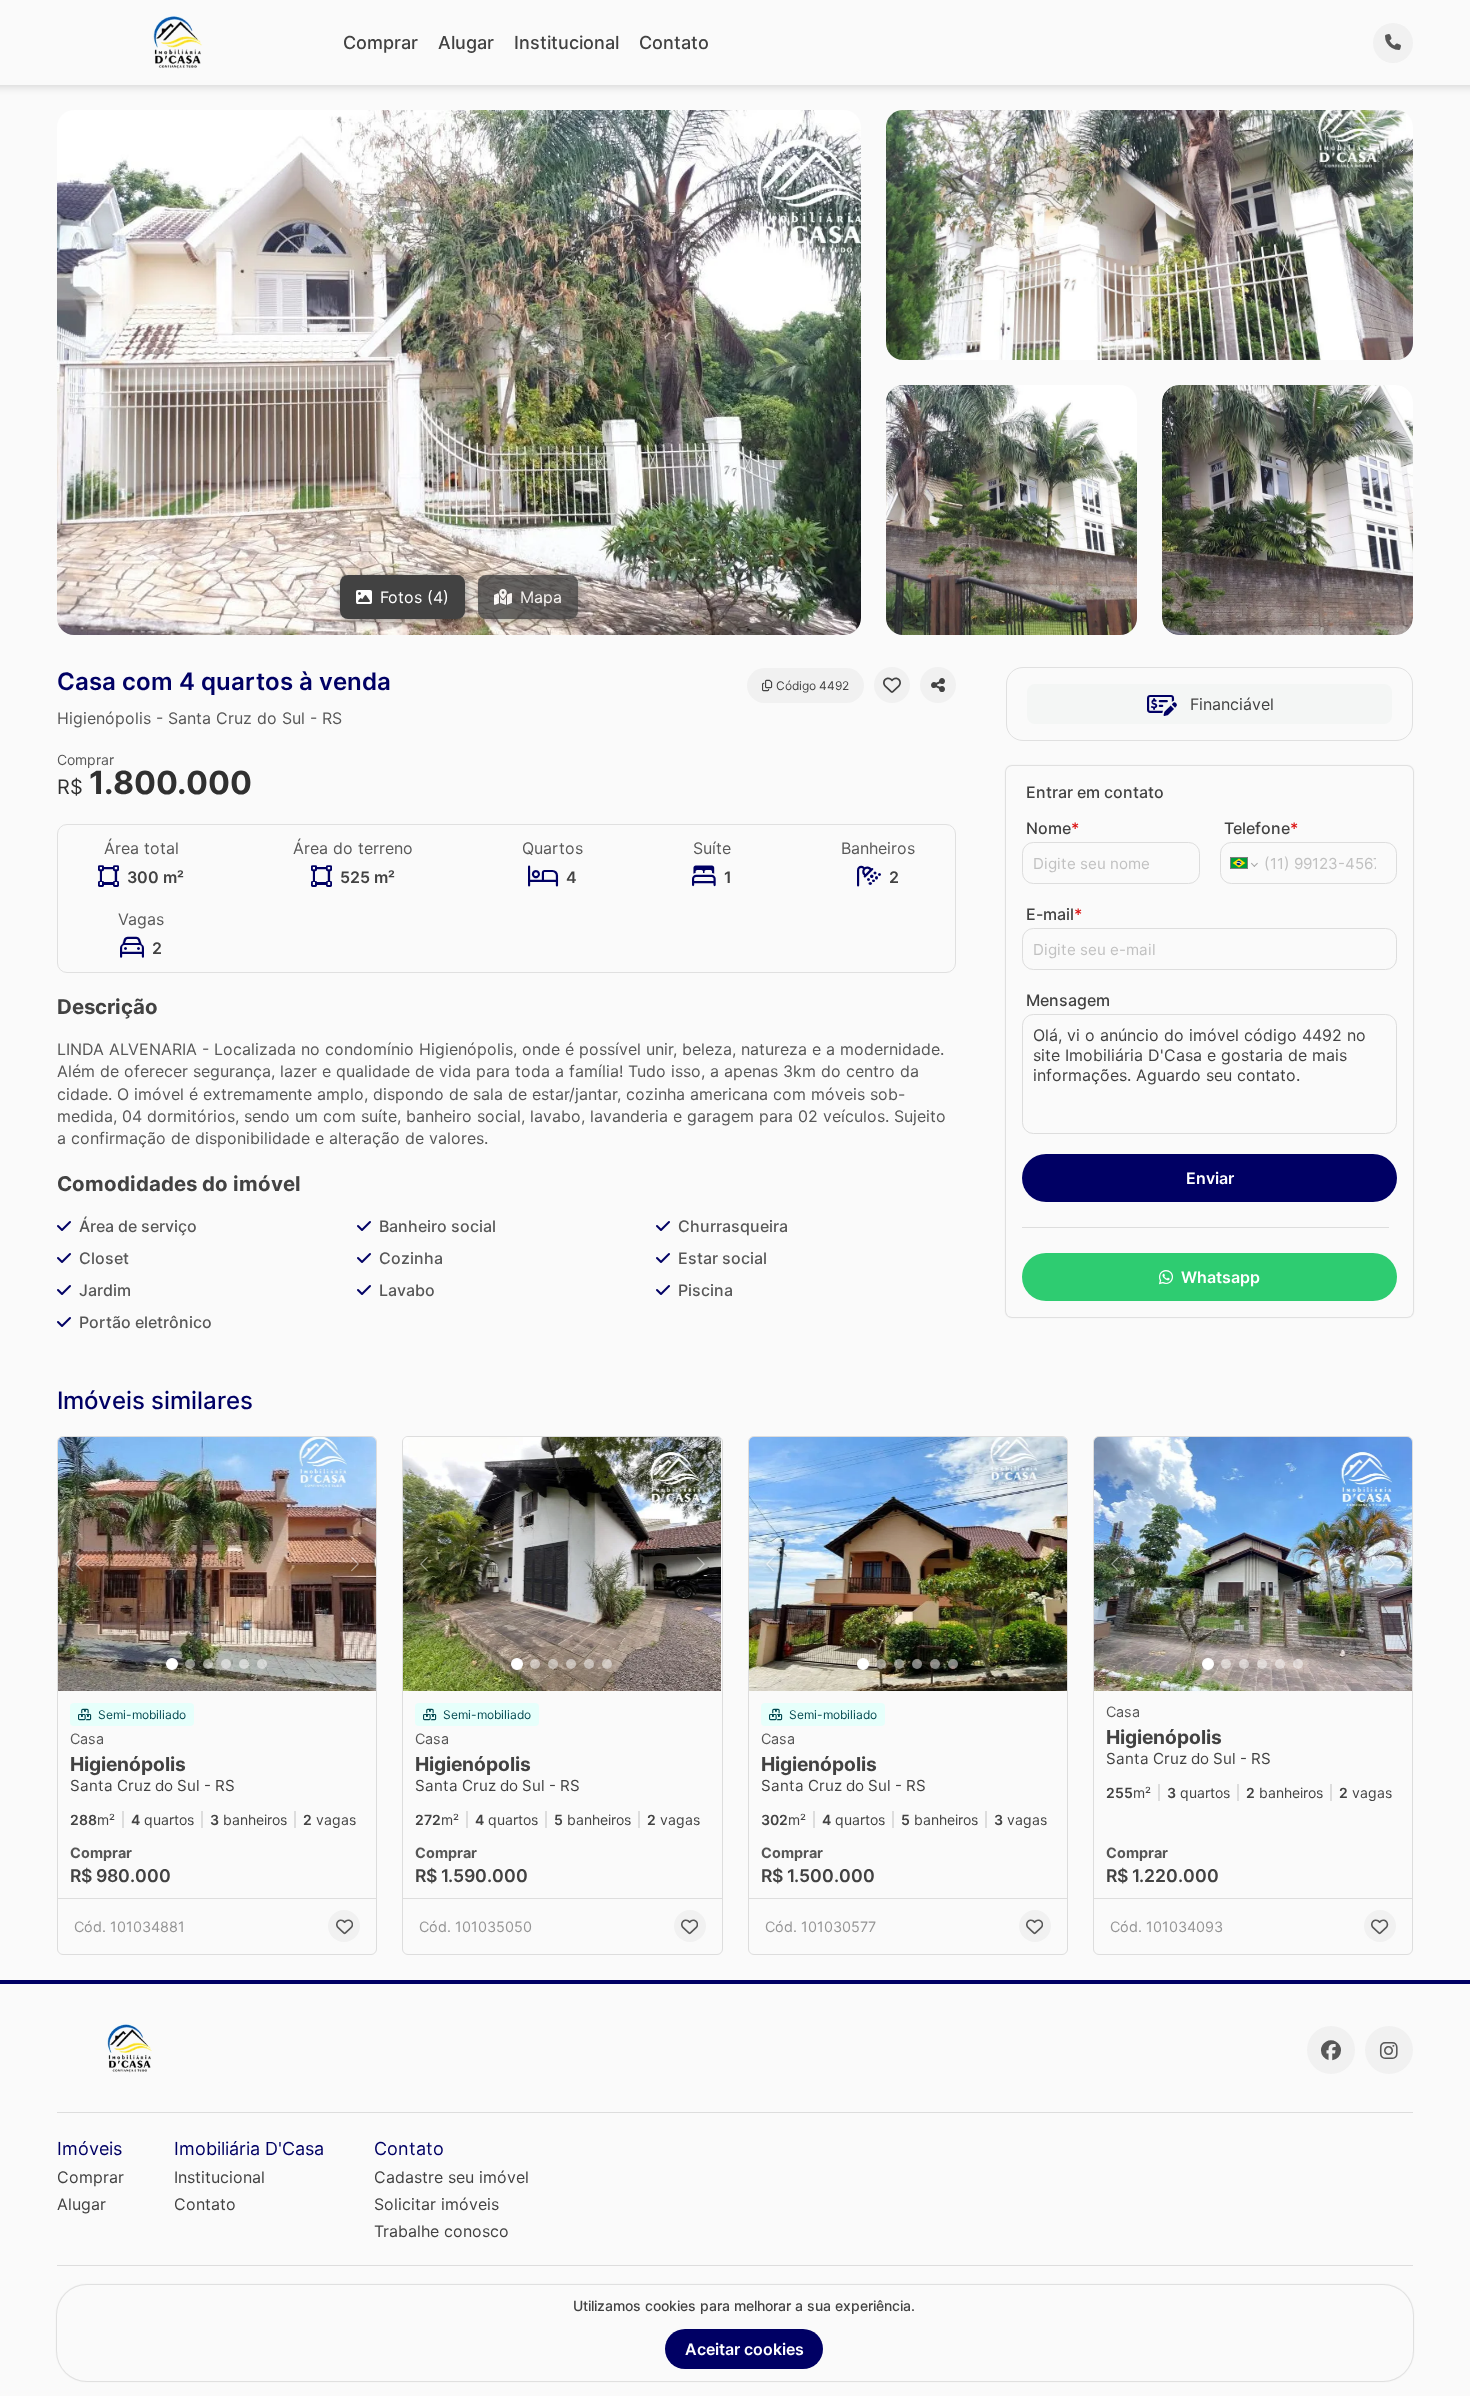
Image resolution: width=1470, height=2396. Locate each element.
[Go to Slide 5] (244, 1664)
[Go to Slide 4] (226, 1664)
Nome (1052, 828)
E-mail (1054, 914)
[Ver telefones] (1393, 43)
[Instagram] (1389, 2050)
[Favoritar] (892, 685)
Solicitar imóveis (436, 2204)
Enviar (1210, 1178)
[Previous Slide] (79, 1564)
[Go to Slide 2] (190, 1664)
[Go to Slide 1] (172, 1664)
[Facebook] (1331, 2050)
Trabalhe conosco (441, 2231)
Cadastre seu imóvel (451, 2177)
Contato (674, 42)
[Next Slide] (355, 1564)
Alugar (466, 42)
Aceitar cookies (744, 2349)
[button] (217, 1564)
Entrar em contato (1095, 792)
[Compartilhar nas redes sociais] (938, 685)
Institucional (566, 42)
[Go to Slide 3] (208, 1664)
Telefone (1261, 828)
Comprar (380, 42)
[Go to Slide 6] (262, 1664)
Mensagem (1068, 1000)
